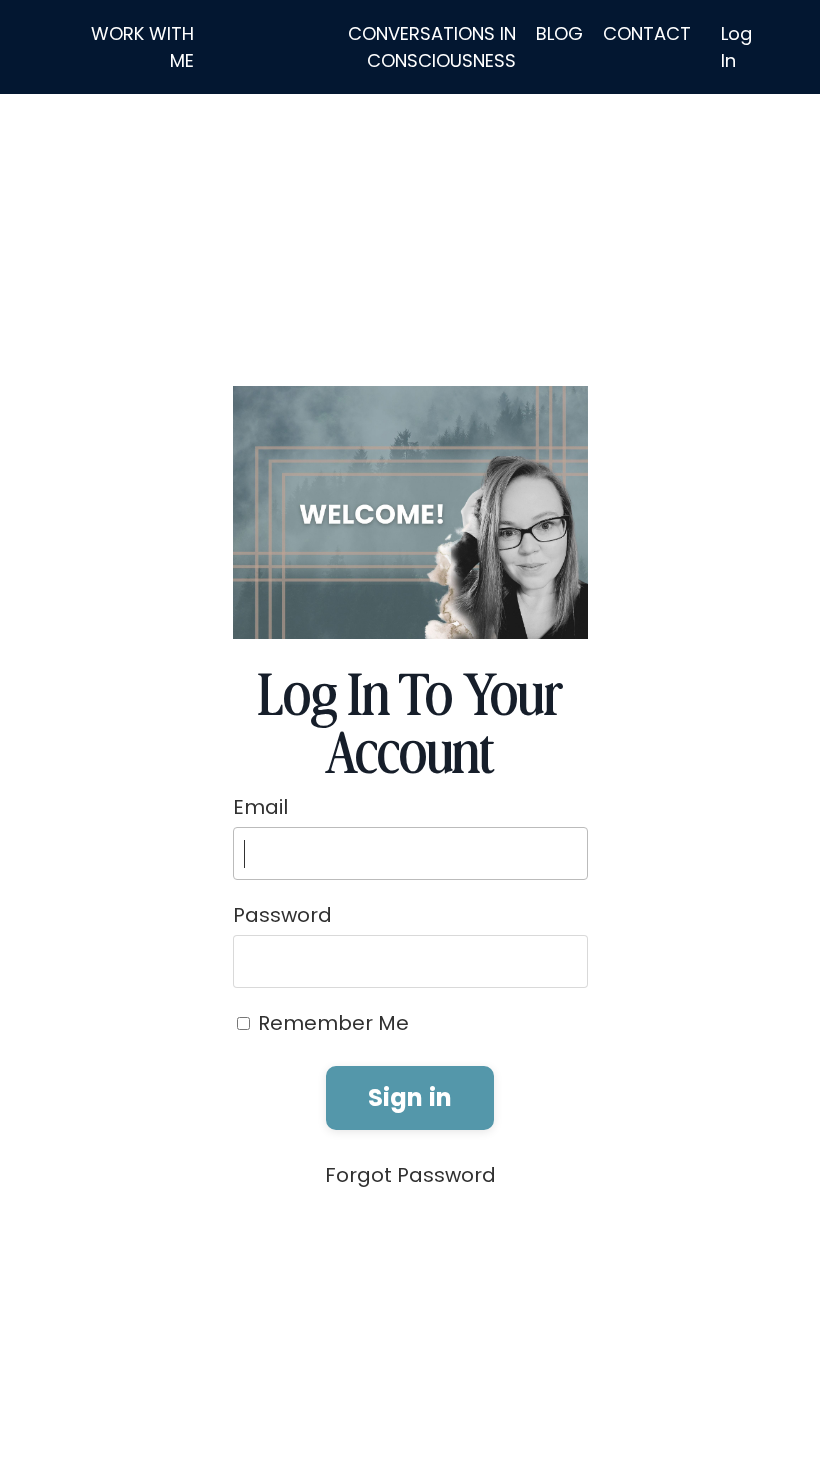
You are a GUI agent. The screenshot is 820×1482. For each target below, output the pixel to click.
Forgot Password (410, 1175)
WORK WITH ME (142, 47)
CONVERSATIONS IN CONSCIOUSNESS (432, 47)
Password (282, 915)
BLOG (559, 33)
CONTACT (647, 33)
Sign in (410, 1097)
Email (260, 807)
